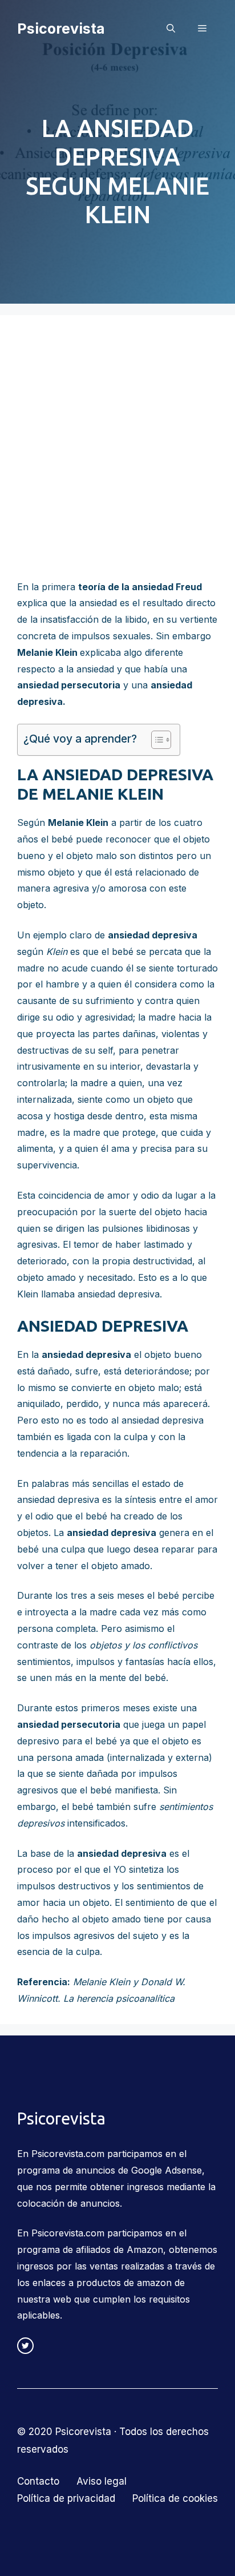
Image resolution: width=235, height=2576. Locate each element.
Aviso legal (102, 2481)
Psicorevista (61, 29)
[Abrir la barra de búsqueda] (171, 29)
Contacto (38, 2481)
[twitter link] (25, 2346)
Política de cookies (175, 2498)
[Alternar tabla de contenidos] (155, 740)
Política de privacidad (66, 2498)
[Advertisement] (117, 455)
